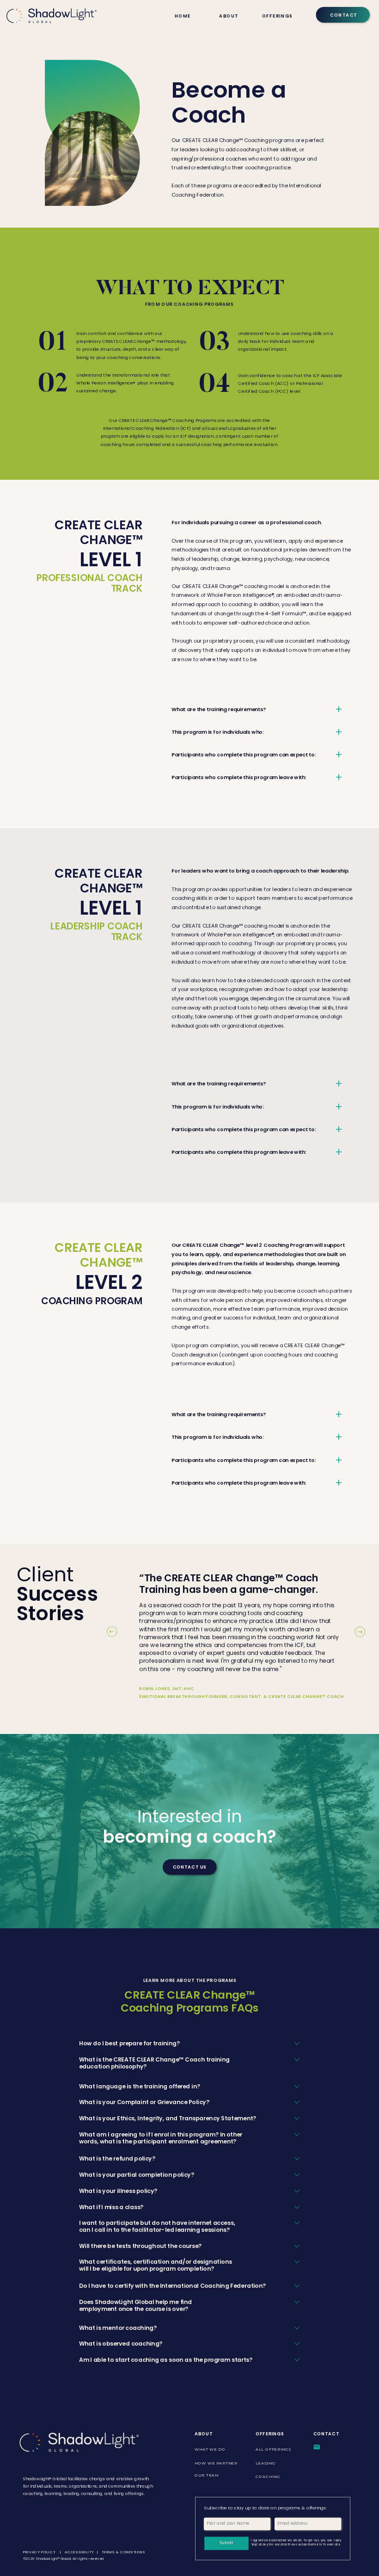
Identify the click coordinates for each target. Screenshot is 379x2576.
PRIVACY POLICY (40, 2552)
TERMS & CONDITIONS (124, 2552)
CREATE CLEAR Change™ (98, 532)
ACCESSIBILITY (79, 2552)
